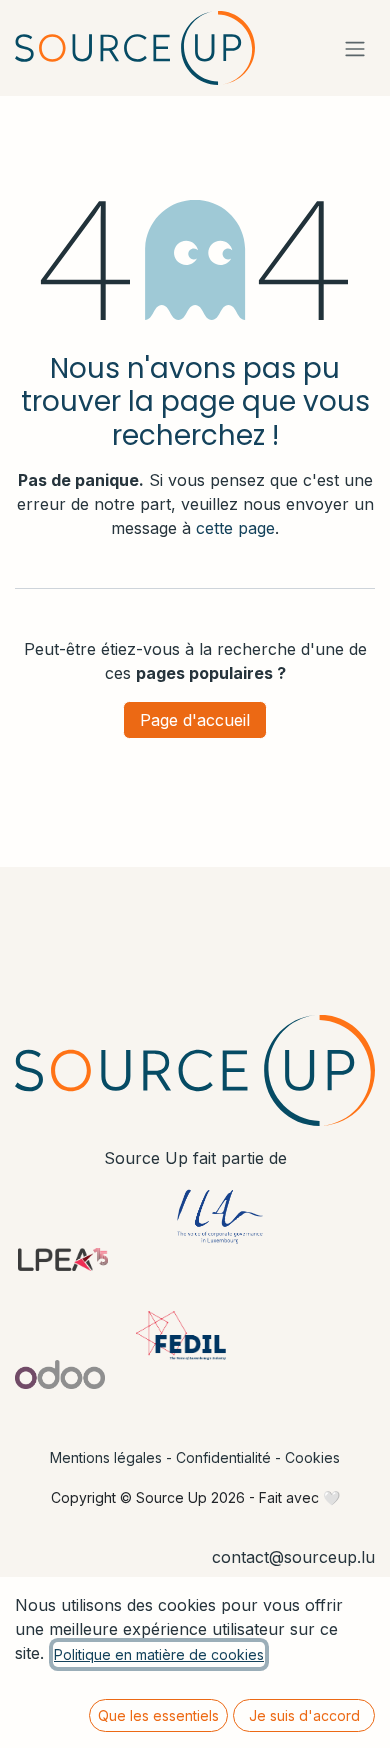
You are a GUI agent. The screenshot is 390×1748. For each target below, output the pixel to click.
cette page (235, 528)
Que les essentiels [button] (158, 1715)
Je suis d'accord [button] (304, 1715)
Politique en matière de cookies (159, 1654)
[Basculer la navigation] (355, 48)
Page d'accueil (195, 720)
